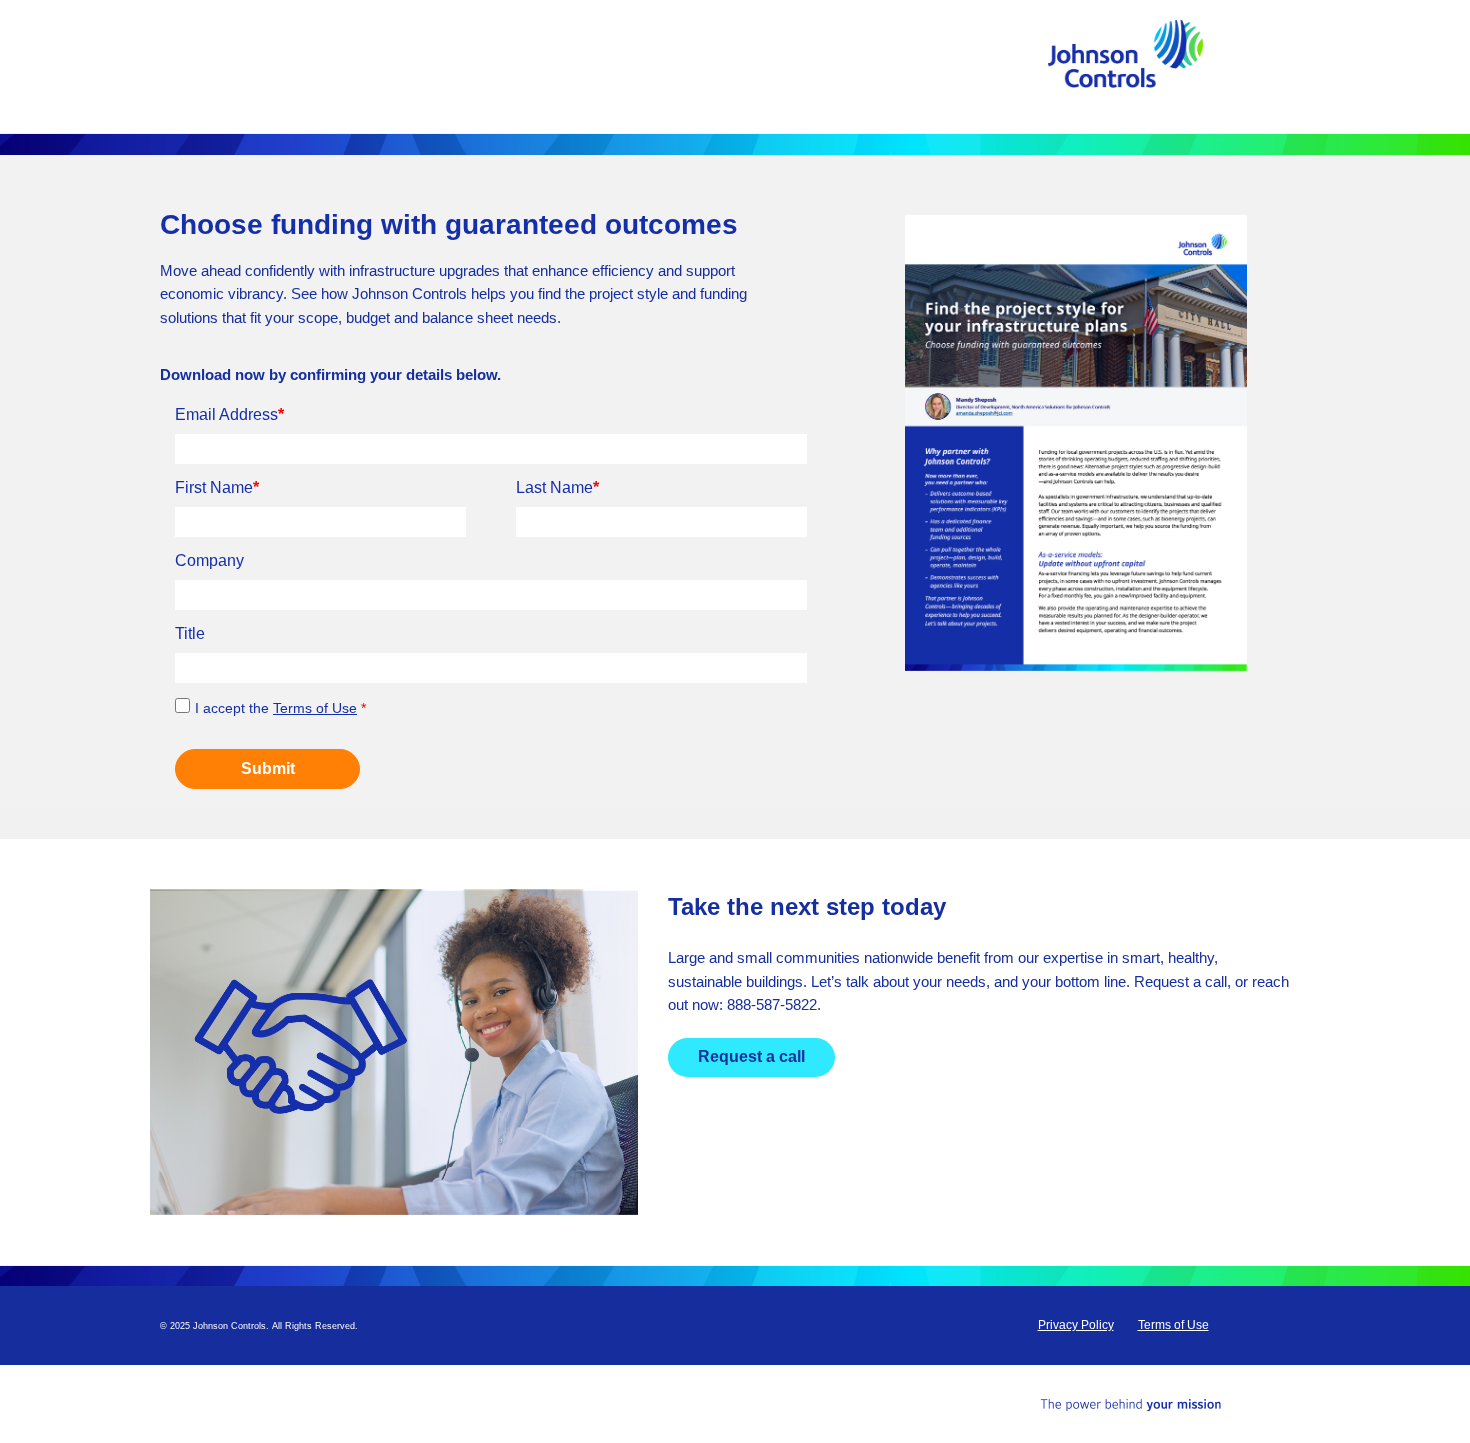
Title (190, 633)
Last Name (557, 487)
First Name (217, 487)
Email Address (229, 414)
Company (209, 560)
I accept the (280, 708)
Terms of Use (315, 708)
